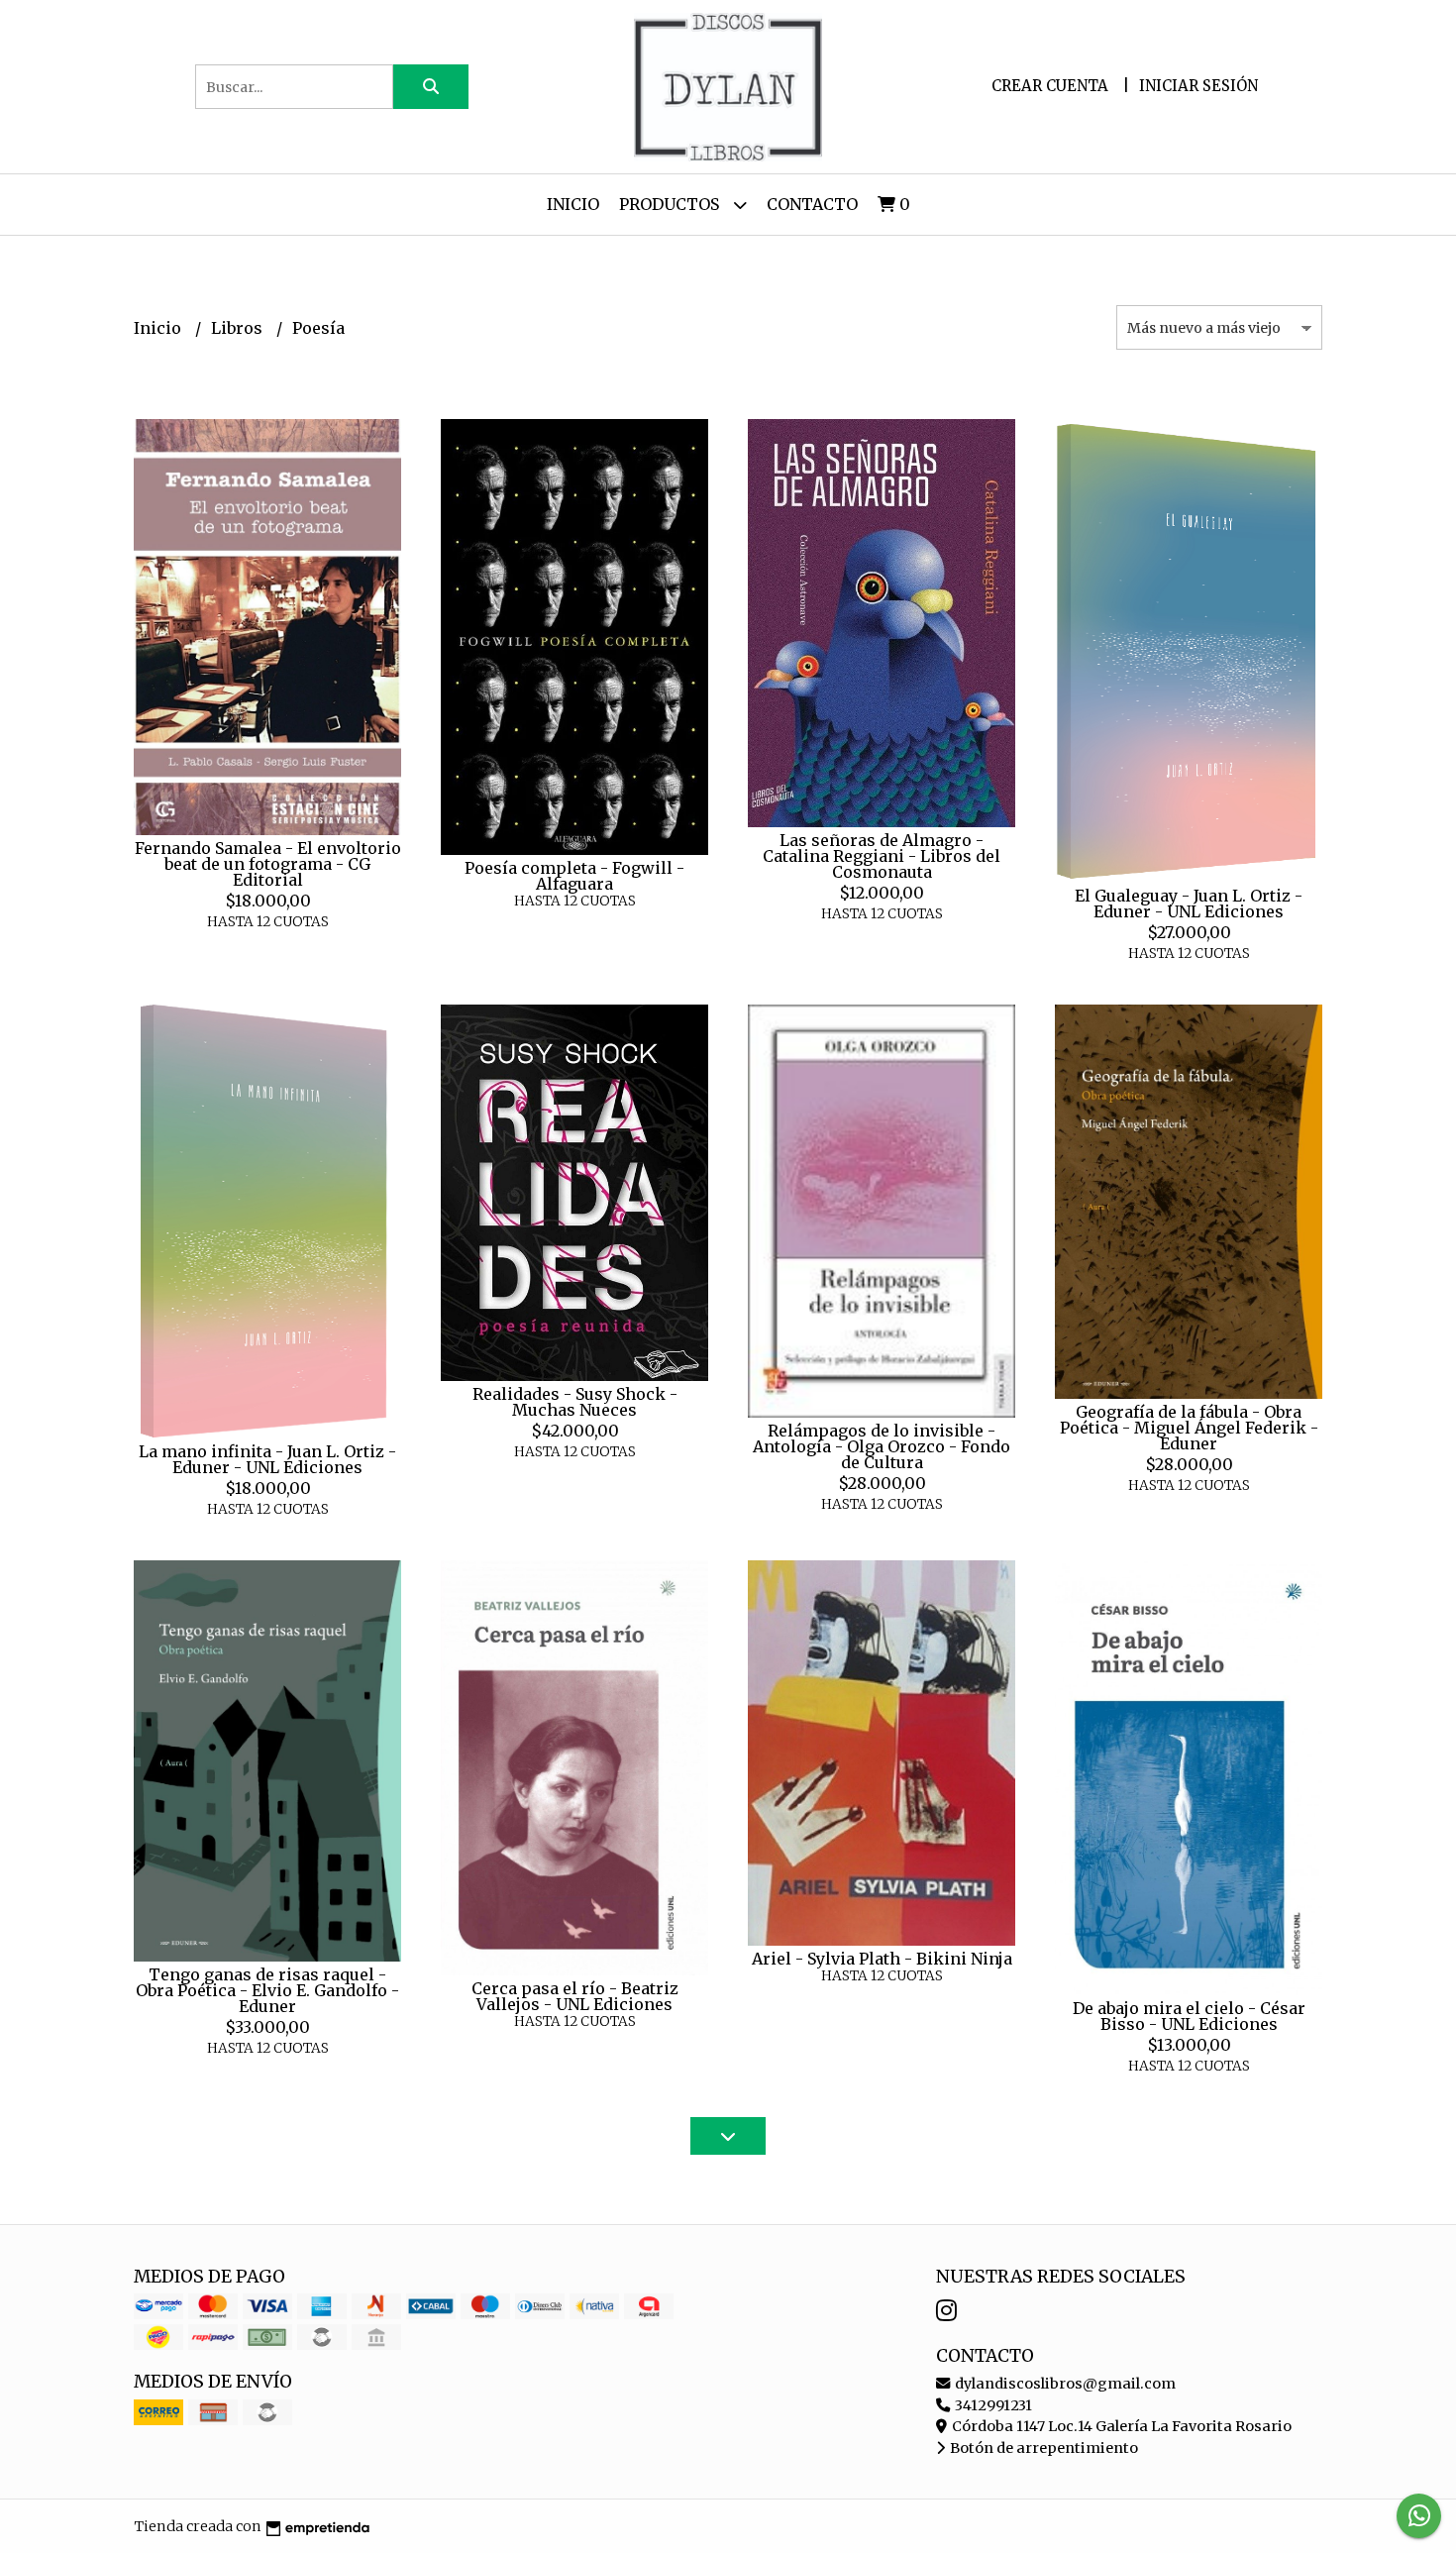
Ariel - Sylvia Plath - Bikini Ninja (882, 1959)
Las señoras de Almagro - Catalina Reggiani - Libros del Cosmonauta (882, 856)
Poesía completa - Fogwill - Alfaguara (574, 876)
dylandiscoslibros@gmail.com (1064, 2384)
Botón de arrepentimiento (1042, 2448)
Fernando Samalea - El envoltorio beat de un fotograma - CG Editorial (268, 864)
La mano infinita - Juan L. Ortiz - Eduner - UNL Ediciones (267, 1459)
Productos (671, 204)
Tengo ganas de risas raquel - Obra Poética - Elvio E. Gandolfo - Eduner (267, 1990)
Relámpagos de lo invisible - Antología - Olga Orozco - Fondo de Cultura (882, 1446)
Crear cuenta (1050, 86)
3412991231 (992, 2405)
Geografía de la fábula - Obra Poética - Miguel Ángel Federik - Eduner (1189, 1428)
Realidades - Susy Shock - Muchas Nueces (575, 1402)
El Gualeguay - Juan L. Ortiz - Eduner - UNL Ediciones (1189, 904)
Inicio (573, 204)
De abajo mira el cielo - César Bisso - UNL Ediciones (1189, 2016)
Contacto (812, 204)
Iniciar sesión (1198, 86)
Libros (239, 328)
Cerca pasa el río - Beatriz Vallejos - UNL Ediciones (575, 1996)
